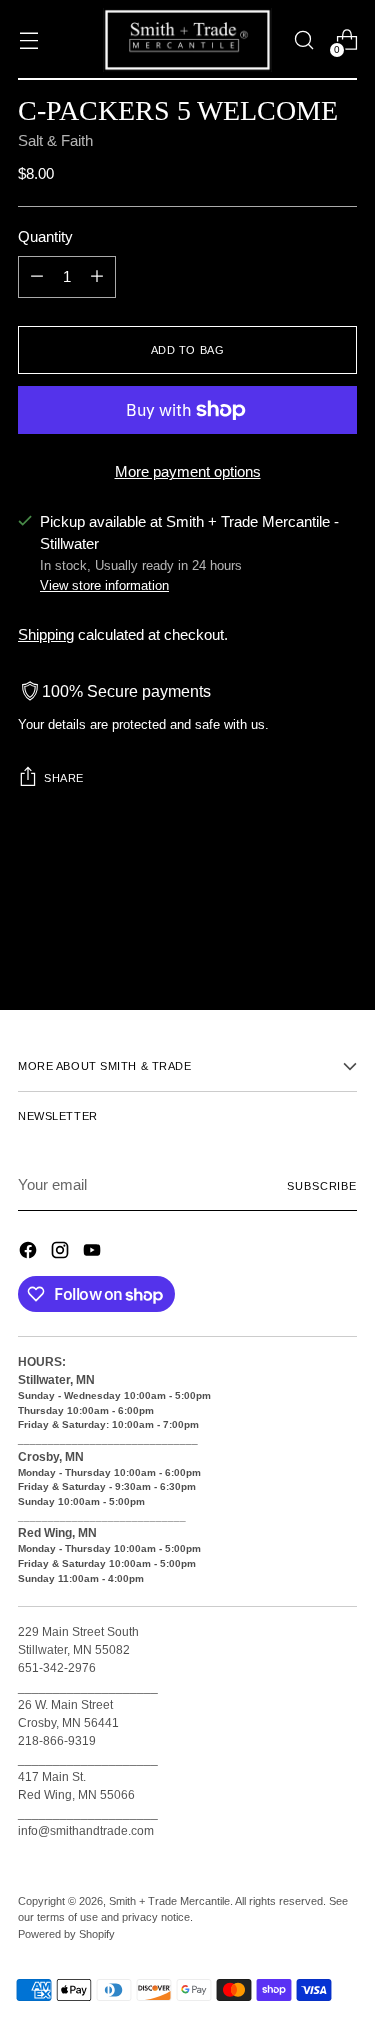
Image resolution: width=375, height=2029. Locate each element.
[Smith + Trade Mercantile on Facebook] (30, 1253)
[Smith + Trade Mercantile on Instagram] (62, 1253)
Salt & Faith (55, 141)
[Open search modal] (303, 40)
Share (64, 778)
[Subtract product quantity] (37, 277)
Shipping (46, 635)
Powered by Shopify (66, 1934)
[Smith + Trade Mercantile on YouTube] (94, 1253)
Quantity (45, 237)
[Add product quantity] (97, 277)
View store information (104, 585)
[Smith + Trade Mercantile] (188, 40)
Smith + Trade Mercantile (169, 1901)
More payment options (188, 472)
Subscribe (322, 1186)
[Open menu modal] (28, 40)
